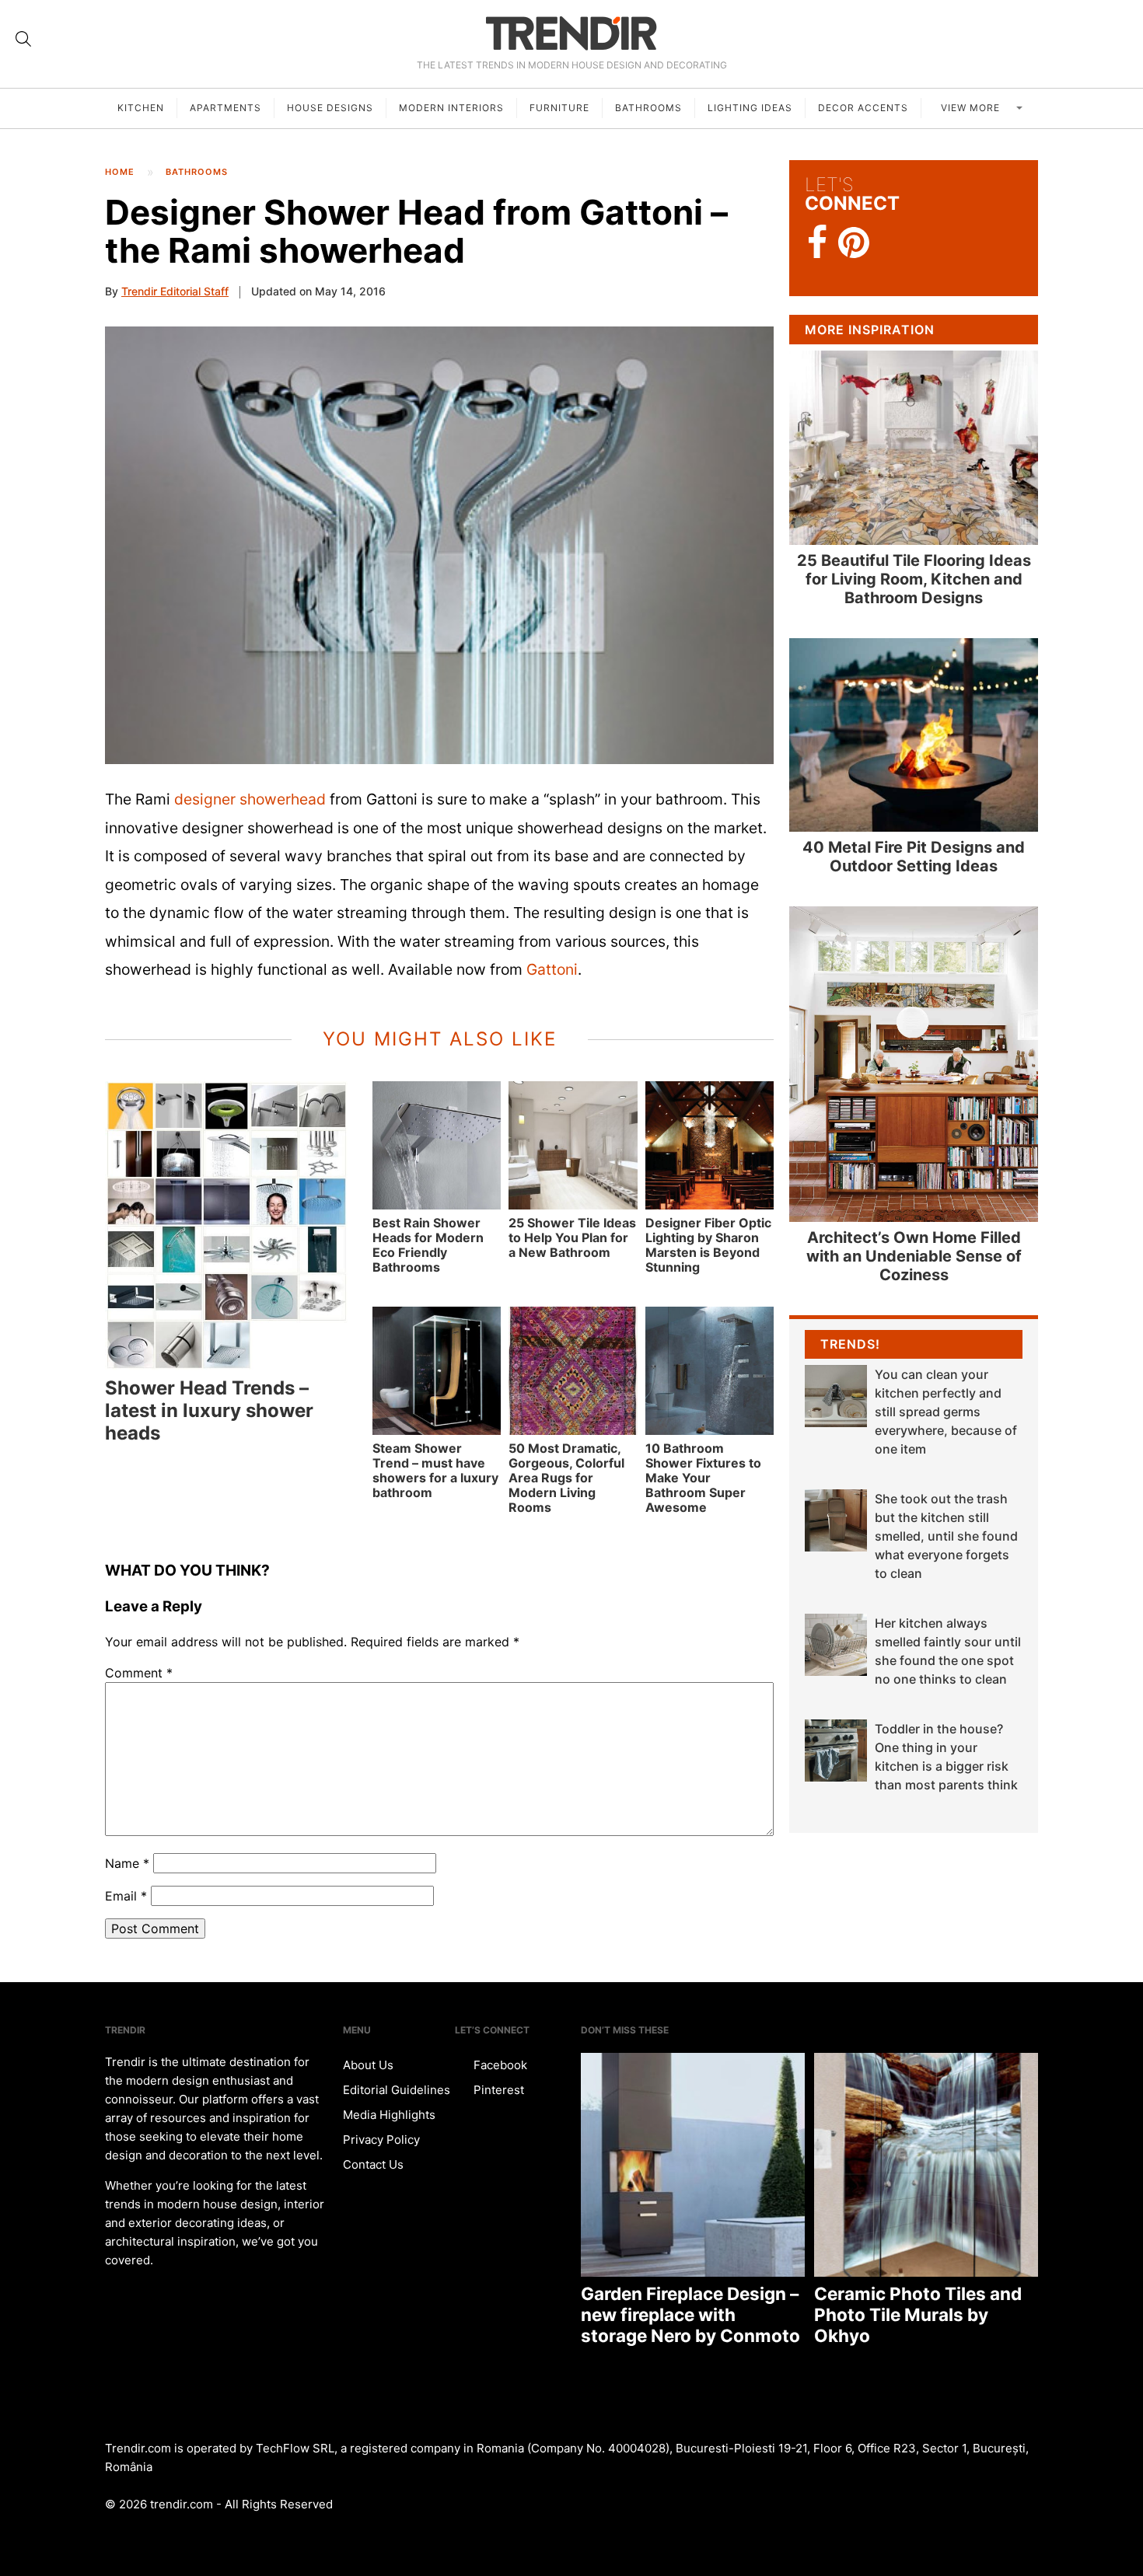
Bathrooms (648, 108)
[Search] (23, 39)
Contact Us (373, 2164)
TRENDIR (571, 33)
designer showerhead (250, 799)
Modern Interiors (451, 108)
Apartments (225, 108)
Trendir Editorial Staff (175, 291)
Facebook (499, 2065)
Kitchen (141, 108)
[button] (439, 545)
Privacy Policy (381, 2140)
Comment (139, 1673)
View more (972, 108)
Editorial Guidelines (397, 2090)
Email (126, 1896)
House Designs (330, 108)
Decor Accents (863, 108)
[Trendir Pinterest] (854, 244)
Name (127, 1863)
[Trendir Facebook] (818, 243)
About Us (368, 2065)
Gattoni (552, 969)
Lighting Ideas (750, 108)
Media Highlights (389, 2115)
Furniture (559, 108)
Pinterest (497, 2090)
